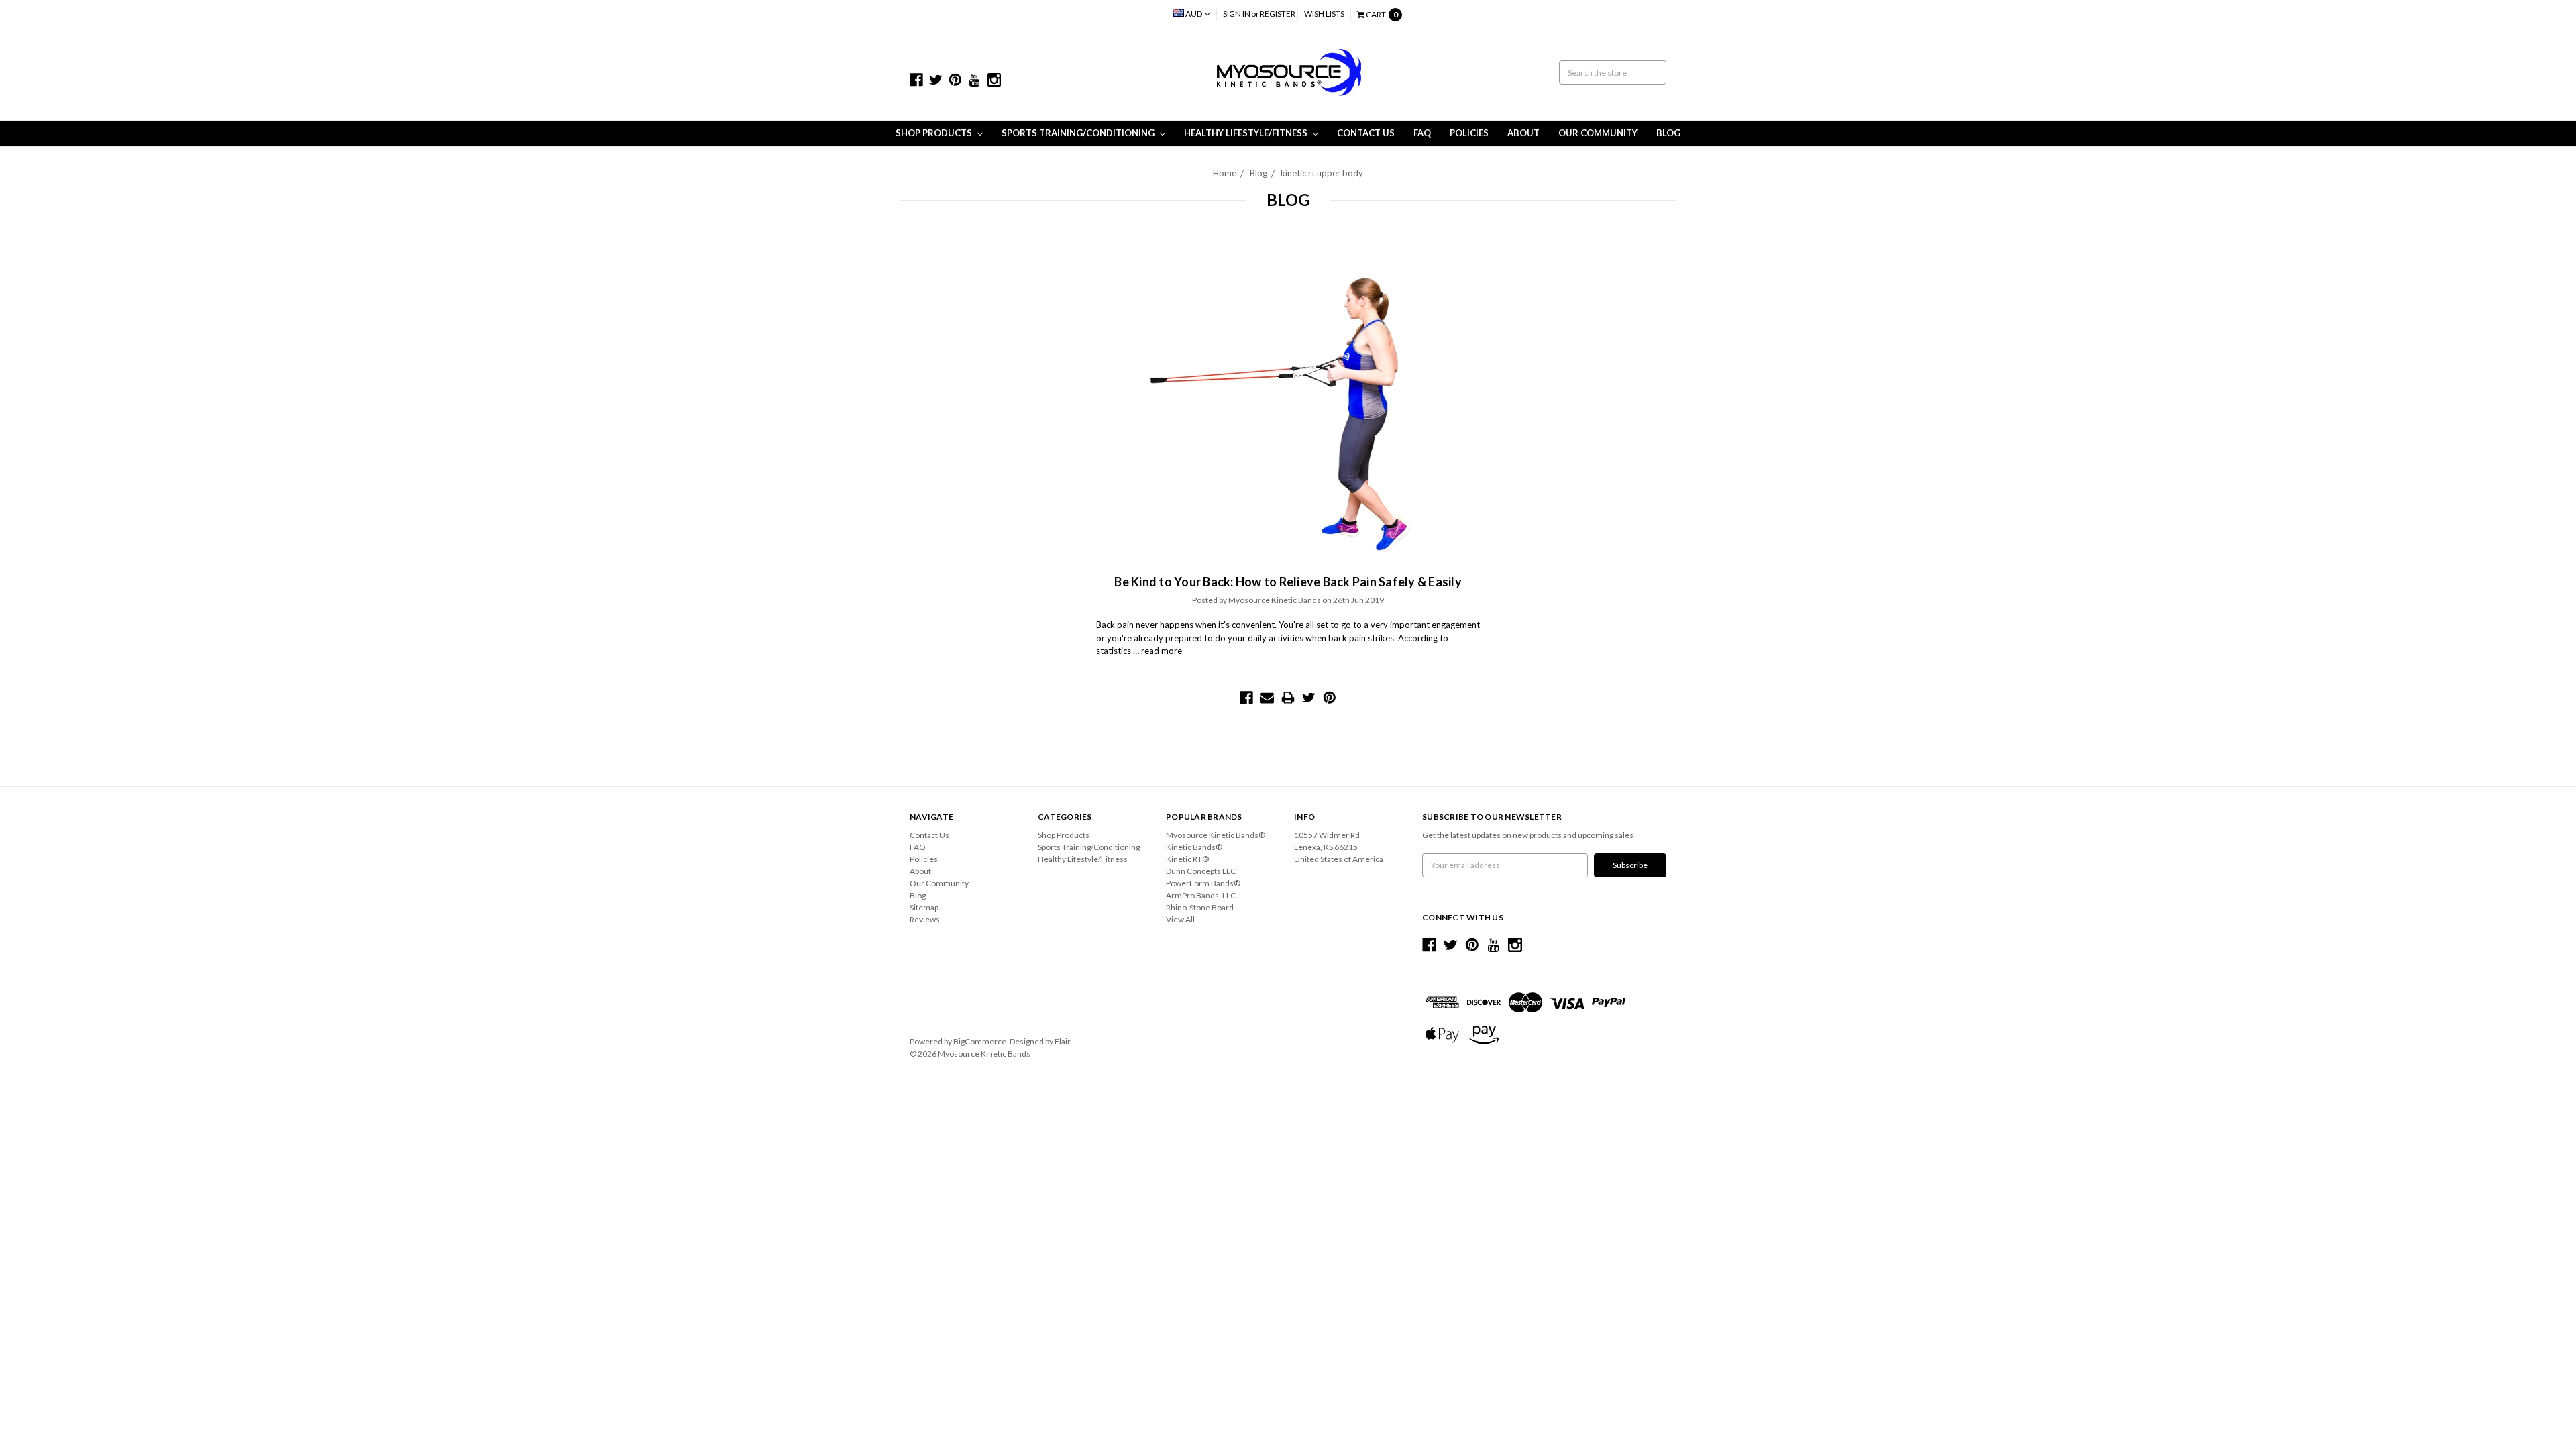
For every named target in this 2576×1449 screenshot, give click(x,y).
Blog (1668, 133)
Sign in (1237, 14)
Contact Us (1366, 133)
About (1523, 133)
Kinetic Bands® (1194, 847)
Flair (1062, 1041)
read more (1162, 651)
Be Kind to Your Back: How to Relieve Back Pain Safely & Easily (1288, 582)
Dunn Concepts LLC (1201, 871)
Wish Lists (1324, 14)
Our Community (1598, 133)
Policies (1469, 133)
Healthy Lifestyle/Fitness (1247, 133)
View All (1180, 919)
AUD (1194, 14)
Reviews (925, 919)
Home (1225, 173)
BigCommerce (980, 1041)
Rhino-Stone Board (1200, 907)
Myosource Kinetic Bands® (1216, 835)
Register (1278, 14)
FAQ (1422, 133)
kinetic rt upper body (1322, 173)
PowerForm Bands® (1203, 883)
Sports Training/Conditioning (1079, 133)
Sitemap (924, 907)
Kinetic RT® (1187, 859)
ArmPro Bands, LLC (1201, 895)
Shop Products (935, 133)
